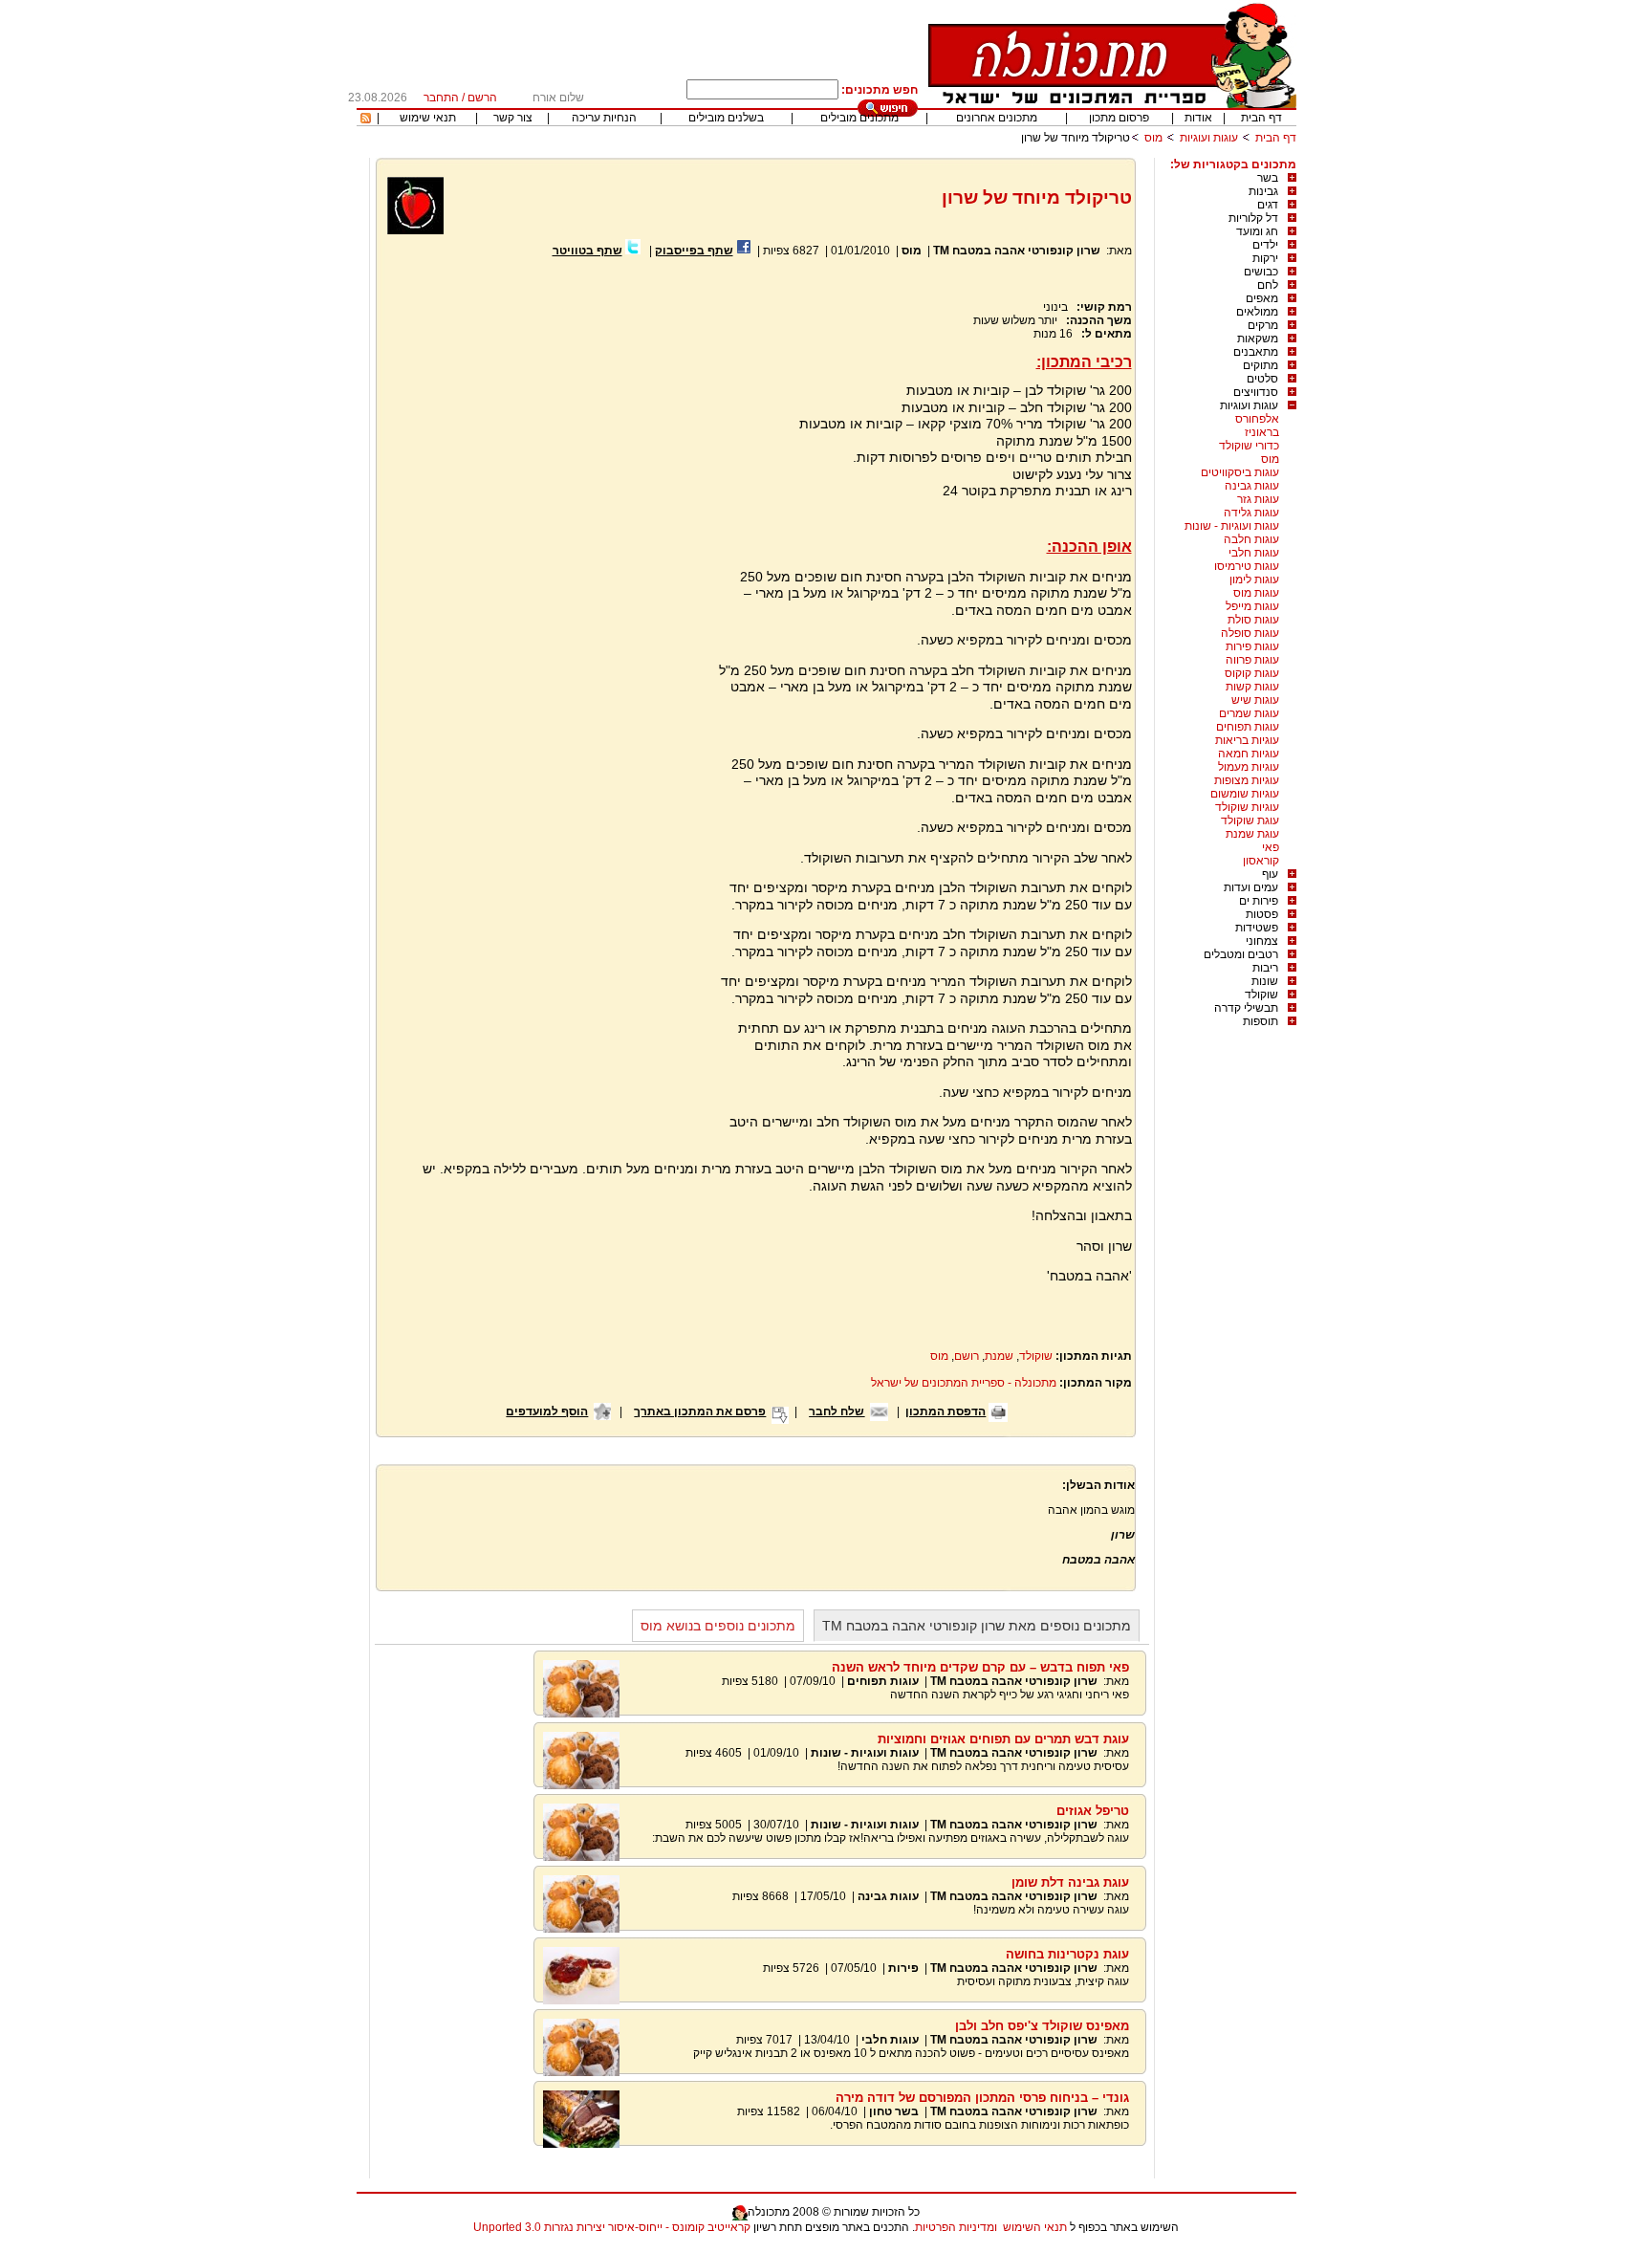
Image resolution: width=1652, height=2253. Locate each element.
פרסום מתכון (1119, 118)
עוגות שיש (1255, 700)
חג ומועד (1257, 231)
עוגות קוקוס (1252, 673)
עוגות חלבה (1251, 539)
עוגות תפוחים (1248, 727)
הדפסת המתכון (946, 1411)
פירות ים (1259, 901)
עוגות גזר (1258, 499)
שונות (1265, 981)
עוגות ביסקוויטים (1240, 472)
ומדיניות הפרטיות (956, 2227)
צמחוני (1262, 941)
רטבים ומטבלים (1241, 954)
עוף (1270, 874)
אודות (1198, 118)
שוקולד (1261, 995)
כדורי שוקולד (1249, 446)
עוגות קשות (1252, 687)
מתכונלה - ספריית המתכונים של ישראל (964, 1383)
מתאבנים (1256, 352)
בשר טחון (894, 2111)
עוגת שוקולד (1250, 820)
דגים (1268, 205)
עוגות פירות (1252, 646)
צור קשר (513, 118)
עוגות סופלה (1250, 633)
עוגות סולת (1253, 620)
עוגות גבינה (1252, 486)
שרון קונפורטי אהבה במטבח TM (1017, 251)
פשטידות (1257, 928)
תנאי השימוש (1035, 2227)
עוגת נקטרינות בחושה (1067, 1954)
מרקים (1263, 325)
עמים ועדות (1251, 887)
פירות (903, 1968)
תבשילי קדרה (1246, 1008)
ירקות (1265, 258)
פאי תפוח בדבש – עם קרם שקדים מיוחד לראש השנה (980, 1667)
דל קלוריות (1253, 218)
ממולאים (1257, 312)
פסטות (1262, 914)
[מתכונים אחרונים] (366, 120)
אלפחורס (1257, 419)
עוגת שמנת (1252, 834)
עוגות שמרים (1249, 713)
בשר (1268, 178)
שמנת (999, 1356)
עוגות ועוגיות (1209, 138)
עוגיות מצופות (1247, 780)
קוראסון (1261, 861)
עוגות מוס (1256, 593)
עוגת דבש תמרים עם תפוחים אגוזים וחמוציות (1003, 1739)
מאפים (1262, 298)
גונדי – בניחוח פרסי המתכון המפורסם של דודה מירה (982, 2098)
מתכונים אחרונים (997, 118)
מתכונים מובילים (859, 118)
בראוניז (1262, 432)
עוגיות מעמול (1249, 767)
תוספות (1261, 1021)
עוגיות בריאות (1247, 740)
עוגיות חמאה (1249, 754)
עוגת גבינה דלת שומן (1070, 1882)
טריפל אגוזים (1093, 1811)
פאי (1271, 847)
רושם (967, 1356)
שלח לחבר (837, 1411)
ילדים (1265, 245)
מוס (1153, 138)
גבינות (1263, 191)
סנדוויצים (1256, 392)
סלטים (1262, 379)
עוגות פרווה (1252, 660)
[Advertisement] (547, 488)
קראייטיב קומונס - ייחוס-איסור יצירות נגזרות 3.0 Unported (612, 2227)
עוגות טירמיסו (1247, 566)
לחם (1268, 285)
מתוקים (1261, 365)
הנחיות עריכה (604, 118)
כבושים (1261, 272)
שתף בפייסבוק (694, 251)
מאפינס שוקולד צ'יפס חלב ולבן (1042, 2026)
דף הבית (1261, 118)
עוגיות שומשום (1245, 794)
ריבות (1265, 968)
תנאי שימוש (428, 118)
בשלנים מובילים (726, 118)
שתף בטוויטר (587, 251)
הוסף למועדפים (547, 1411)
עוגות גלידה (1251, 513)
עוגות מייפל (1252, 606)
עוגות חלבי (1254, 553)
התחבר (441, 98)
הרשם (482, 98)
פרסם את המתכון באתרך (700, 1411)
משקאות (1258, 339)
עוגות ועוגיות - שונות (1232, 526)
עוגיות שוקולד (1247, 807)
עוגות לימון (1254, 580)
